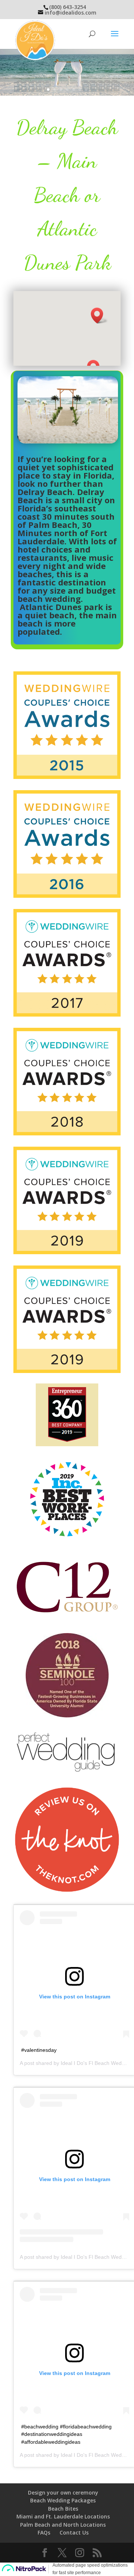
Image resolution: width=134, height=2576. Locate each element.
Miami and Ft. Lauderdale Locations (63, 2516)
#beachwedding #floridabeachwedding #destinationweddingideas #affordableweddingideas (66, 2434)
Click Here (67, 53)
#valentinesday (39, 2050)
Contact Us (74, 2532)
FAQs (44, 2532)
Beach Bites (63, 2509)
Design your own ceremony (63, 2492)
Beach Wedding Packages (63, 2500)
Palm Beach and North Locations (63, 2525)
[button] (99, 316)
